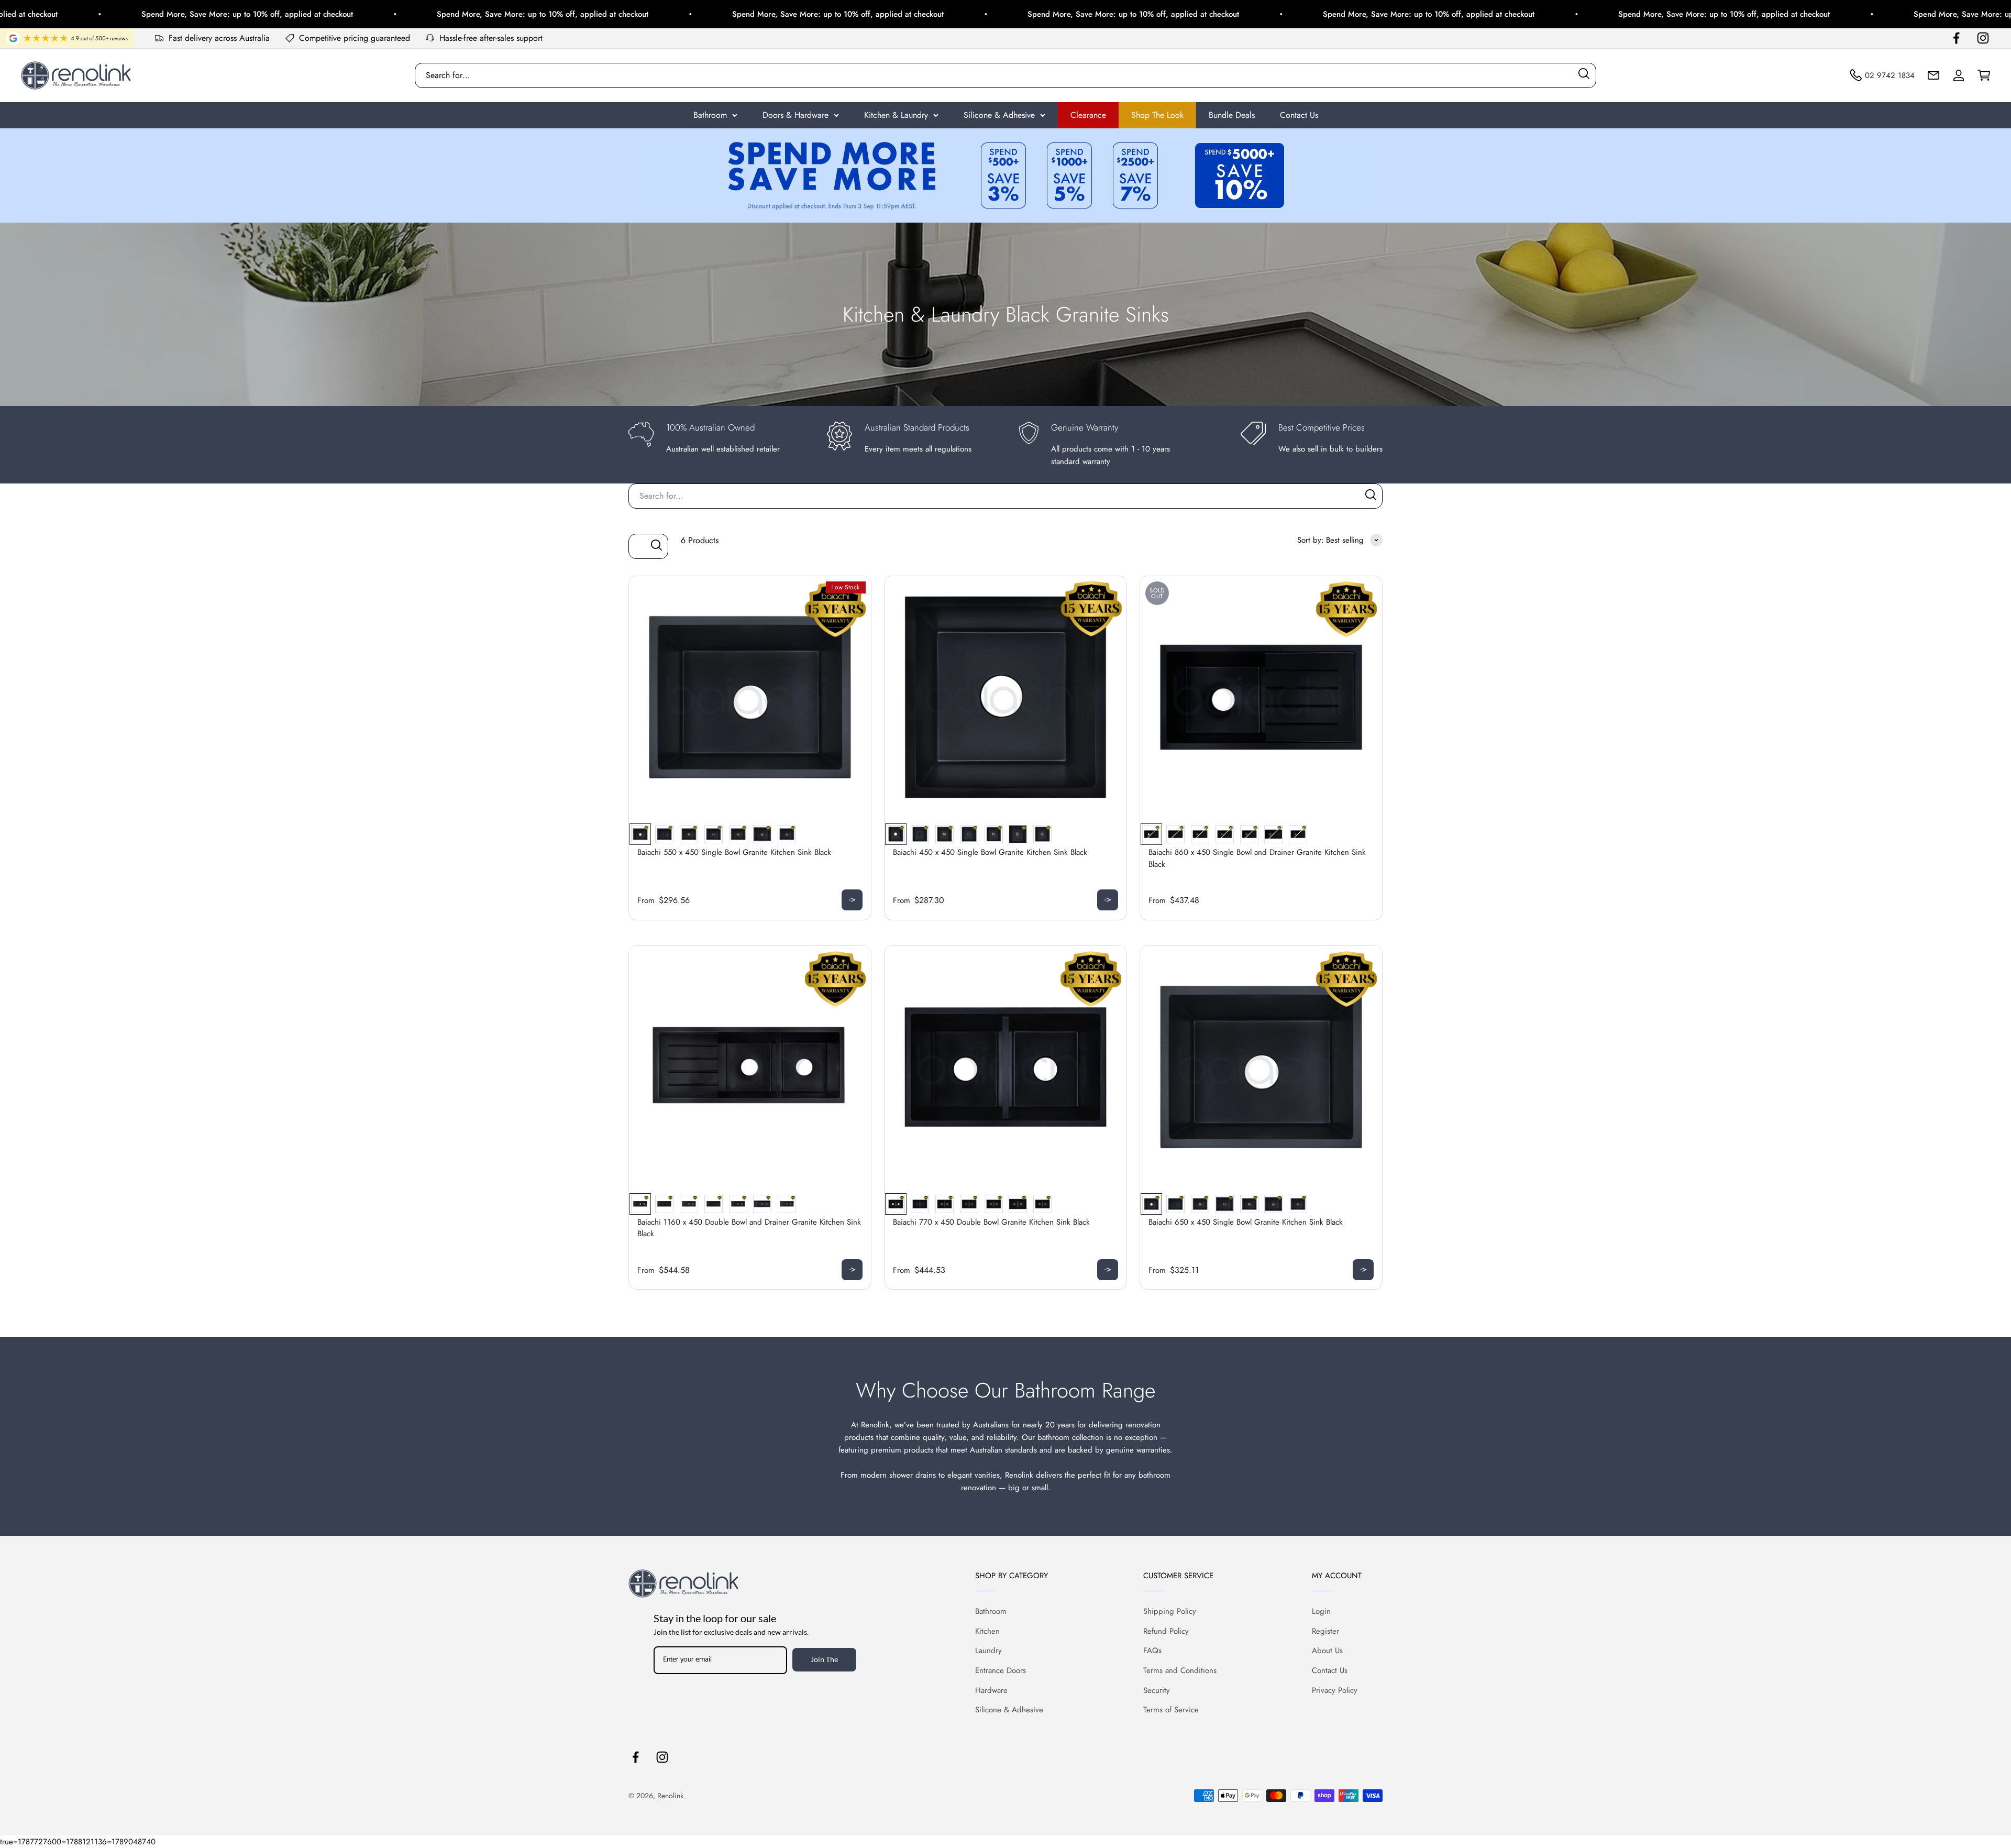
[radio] (640, 834)
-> (852, 899)
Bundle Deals (1232, 115)
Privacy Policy (1335, 1690)
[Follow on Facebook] (1956, 38)
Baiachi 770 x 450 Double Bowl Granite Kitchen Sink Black (991, 1222)
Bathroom (710, 115)
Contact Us (1299, 115)
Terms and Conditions (1180, 1670)
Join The (824, 1659)
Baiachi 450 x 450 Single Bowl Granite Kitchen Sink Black (990, 852)
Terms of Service (1171, 1710)
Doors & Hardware (795, 115)
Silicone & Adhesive (999, 115)
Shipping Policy (1170, 1611)
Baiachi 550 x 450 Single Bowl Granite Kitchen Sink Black (734, 852)
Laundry (988, 1651)
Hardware (991, 1690)
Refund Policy (1166, 1631)
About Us (1327, 1651)
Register (1325, 1631)
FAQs (1152, 1651)
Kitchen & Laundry (896, 115)
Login (1321, 1611)
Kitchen (987, 1631)
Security (1157, 1690)
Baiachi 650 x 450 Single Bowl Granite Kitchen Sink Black (1246, 1222)
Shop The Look (1157, 115)
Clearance (1088, 115)
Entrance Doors (1001, 1670)
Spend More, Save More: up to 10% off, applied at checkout (286, 14)
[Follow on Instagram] (1983, 38)
